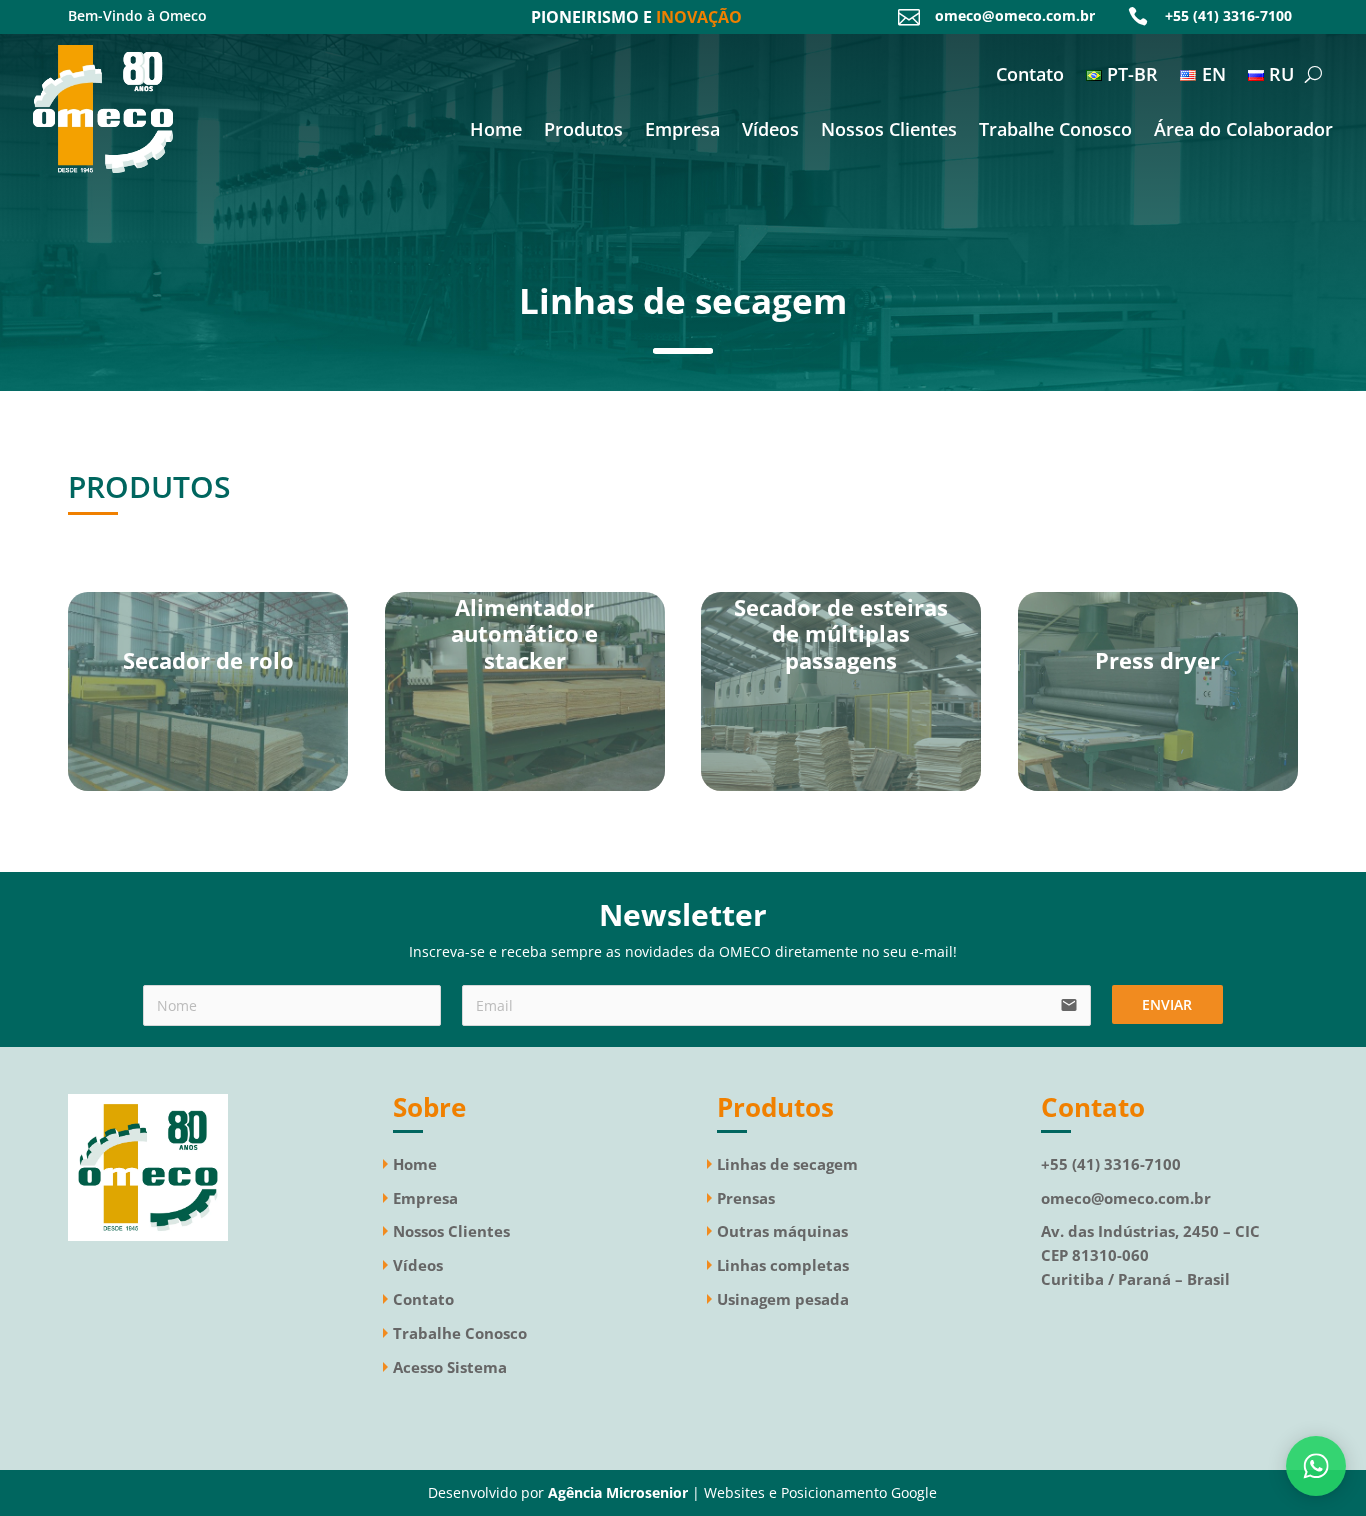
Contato (1030, 76)
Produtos (583, 131)
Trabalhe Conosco (1055, 131)
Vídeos (770, 131)
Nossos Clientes (889, 131)
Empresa (682, 131)
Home (496, 131)
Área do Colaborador (1243, 131)
